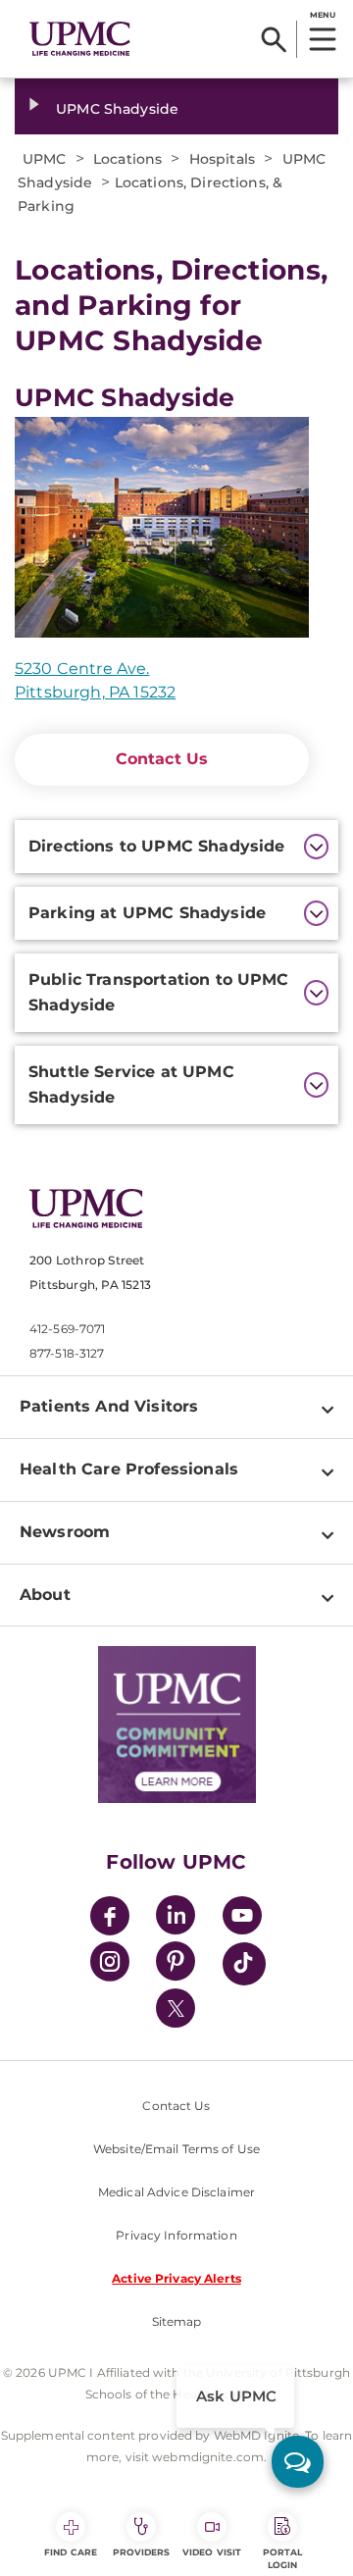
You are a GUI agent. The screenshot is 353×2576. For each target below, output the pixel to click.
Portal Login (283, 2558)
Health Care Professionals (129, 1469)
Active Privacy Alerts (176, 2278)
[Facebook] (110, 1918)
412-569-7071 (67, 1329)
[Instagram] (110, 1964)
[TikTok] (244, 1964)
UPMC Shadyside (117, 109)
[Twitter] (176, 2008)
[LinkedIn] (176, 1918)
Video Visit (212, 2552)
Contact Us (162, 759)
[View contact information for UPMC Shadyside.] (162, 527)
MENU (322, 15)
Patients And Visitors (109, 1406)
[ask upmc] (298, 2462)
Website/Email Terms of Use (176, 2149)
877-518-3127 (67, 1353)
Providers (142, 2552)
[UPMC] (80, 39)
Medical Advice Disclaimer (176, 2192)
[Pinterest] (176, 1964)
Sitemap (177, 2321)
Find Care (71, 2552)
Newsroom (65, 1532)
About (45, 1595)
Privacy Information (176, 2235)
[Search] (274, 39)
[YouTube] (242, 1918)
